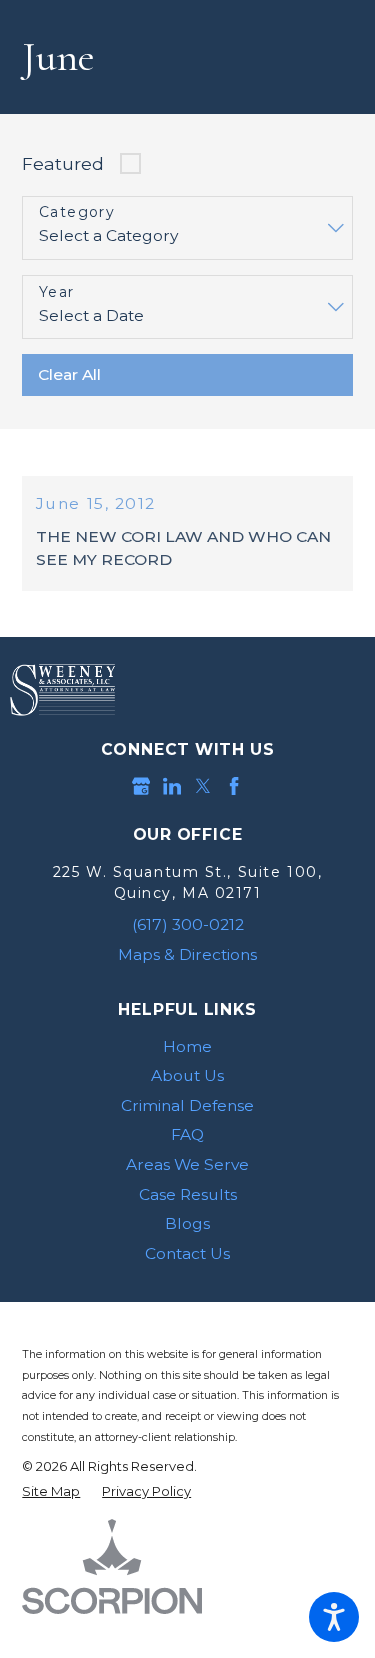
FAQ (187, 1134)
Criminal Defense (187, 1105)
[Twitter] (203, 786)
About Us (187, 1075)
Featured (63, 163)
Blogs (187, 1223)
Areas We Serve (187, 1164)
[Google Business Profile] (141, 786)
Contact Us (187, 1253)
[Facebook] (234, 786)
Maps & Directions (187, 954)
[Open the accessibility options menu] (334, 1617)
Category (77, 212)
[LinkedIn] (172, 786)
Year (57, 292)
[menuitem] (187, 1047)
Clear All (69, 374)
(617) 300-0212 (188, 924)
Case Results (188, 1194)
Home (187, 1046)
